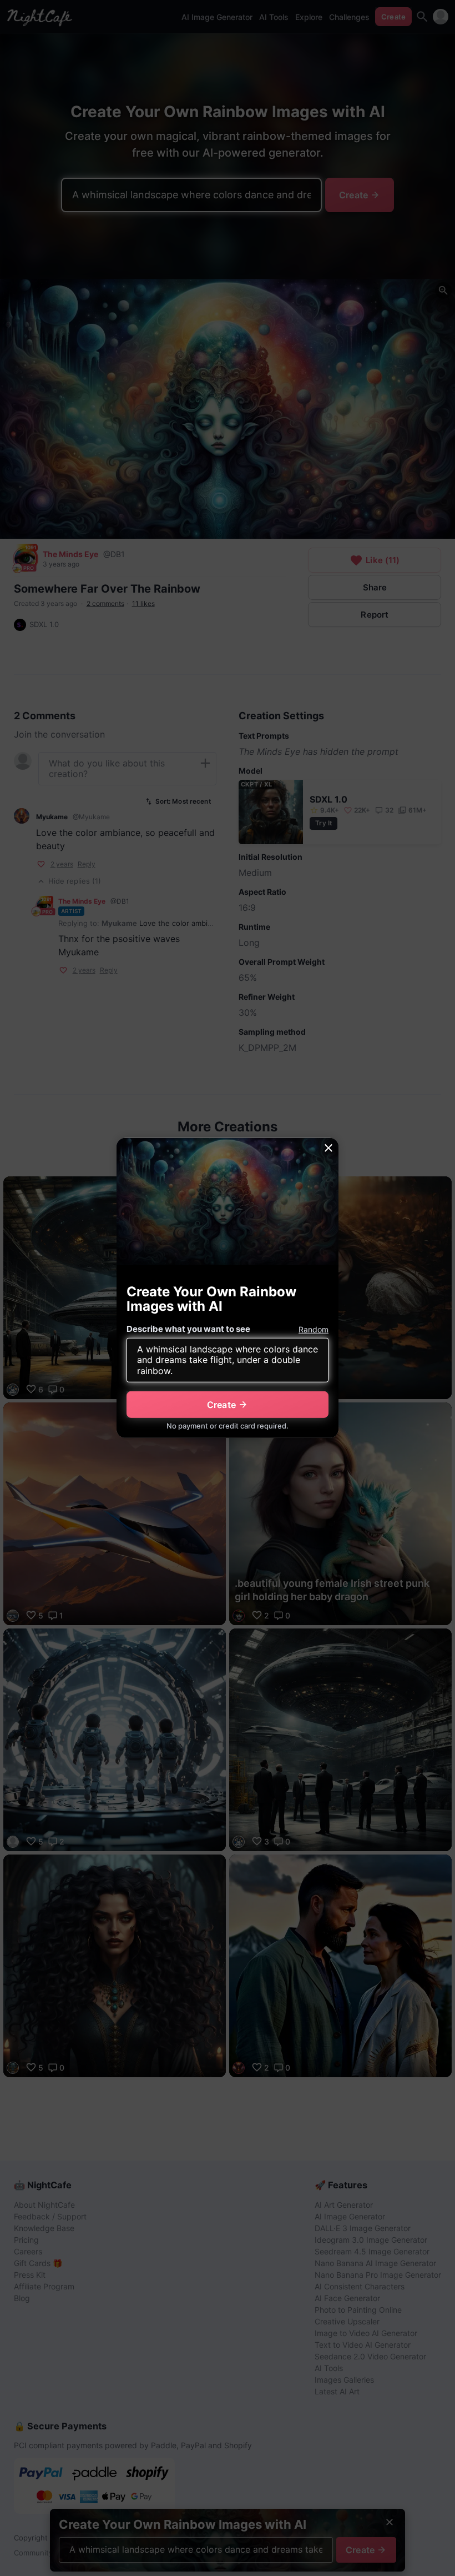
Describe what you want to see (188, 1329)
